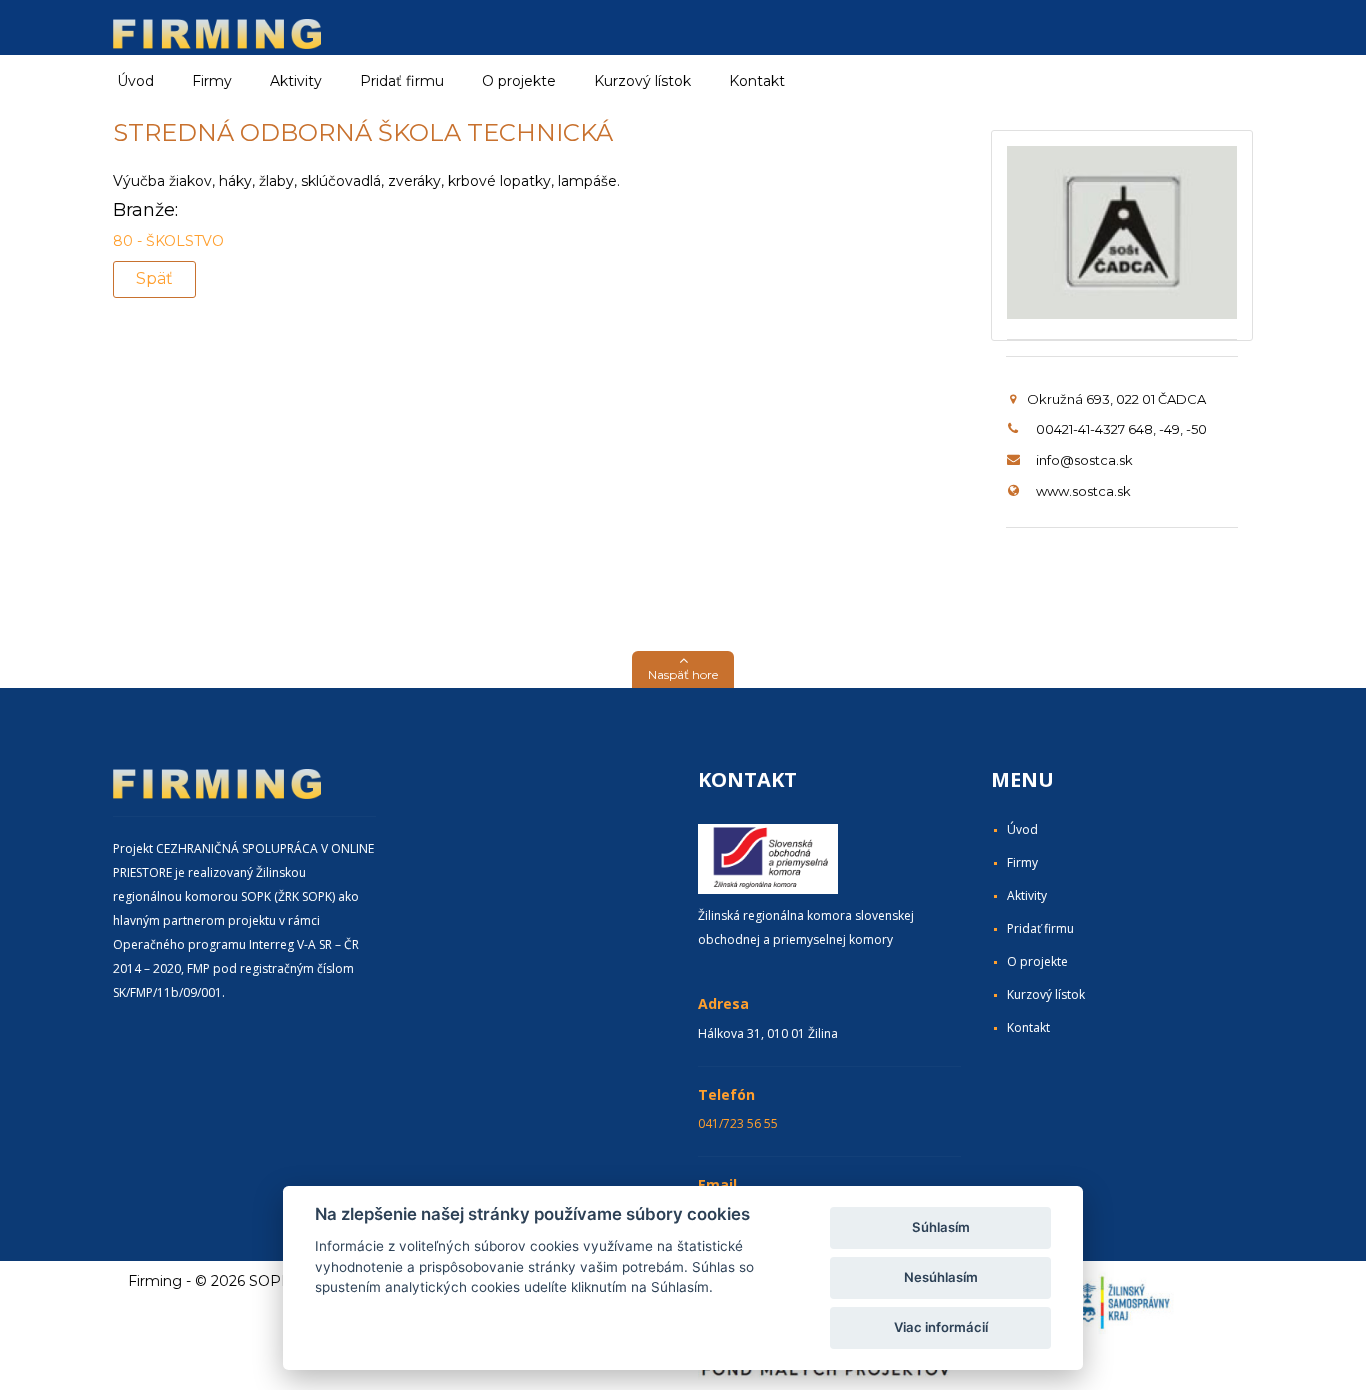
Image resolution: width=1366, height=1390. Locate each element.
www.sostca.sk (1083, 491)
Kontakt (757, 81)
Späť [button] (154, 278)
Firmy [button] (212, 81)
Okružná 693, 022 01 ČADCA (1116, 399)
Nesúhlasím (941, 1277)
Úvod (135, 81)
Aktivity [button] (296, 81)
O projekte (519, 81)
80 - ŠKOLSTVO (168, 241)
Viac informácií (941, 1327)
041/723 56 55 (738, 1123)
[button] (683, 669)
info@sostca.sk (1084, 460)
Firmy (1022, 862)
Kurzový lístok (642, 81)
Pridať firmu (402, 81)
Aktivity (1027, 895)
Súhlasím (941, 1227)
